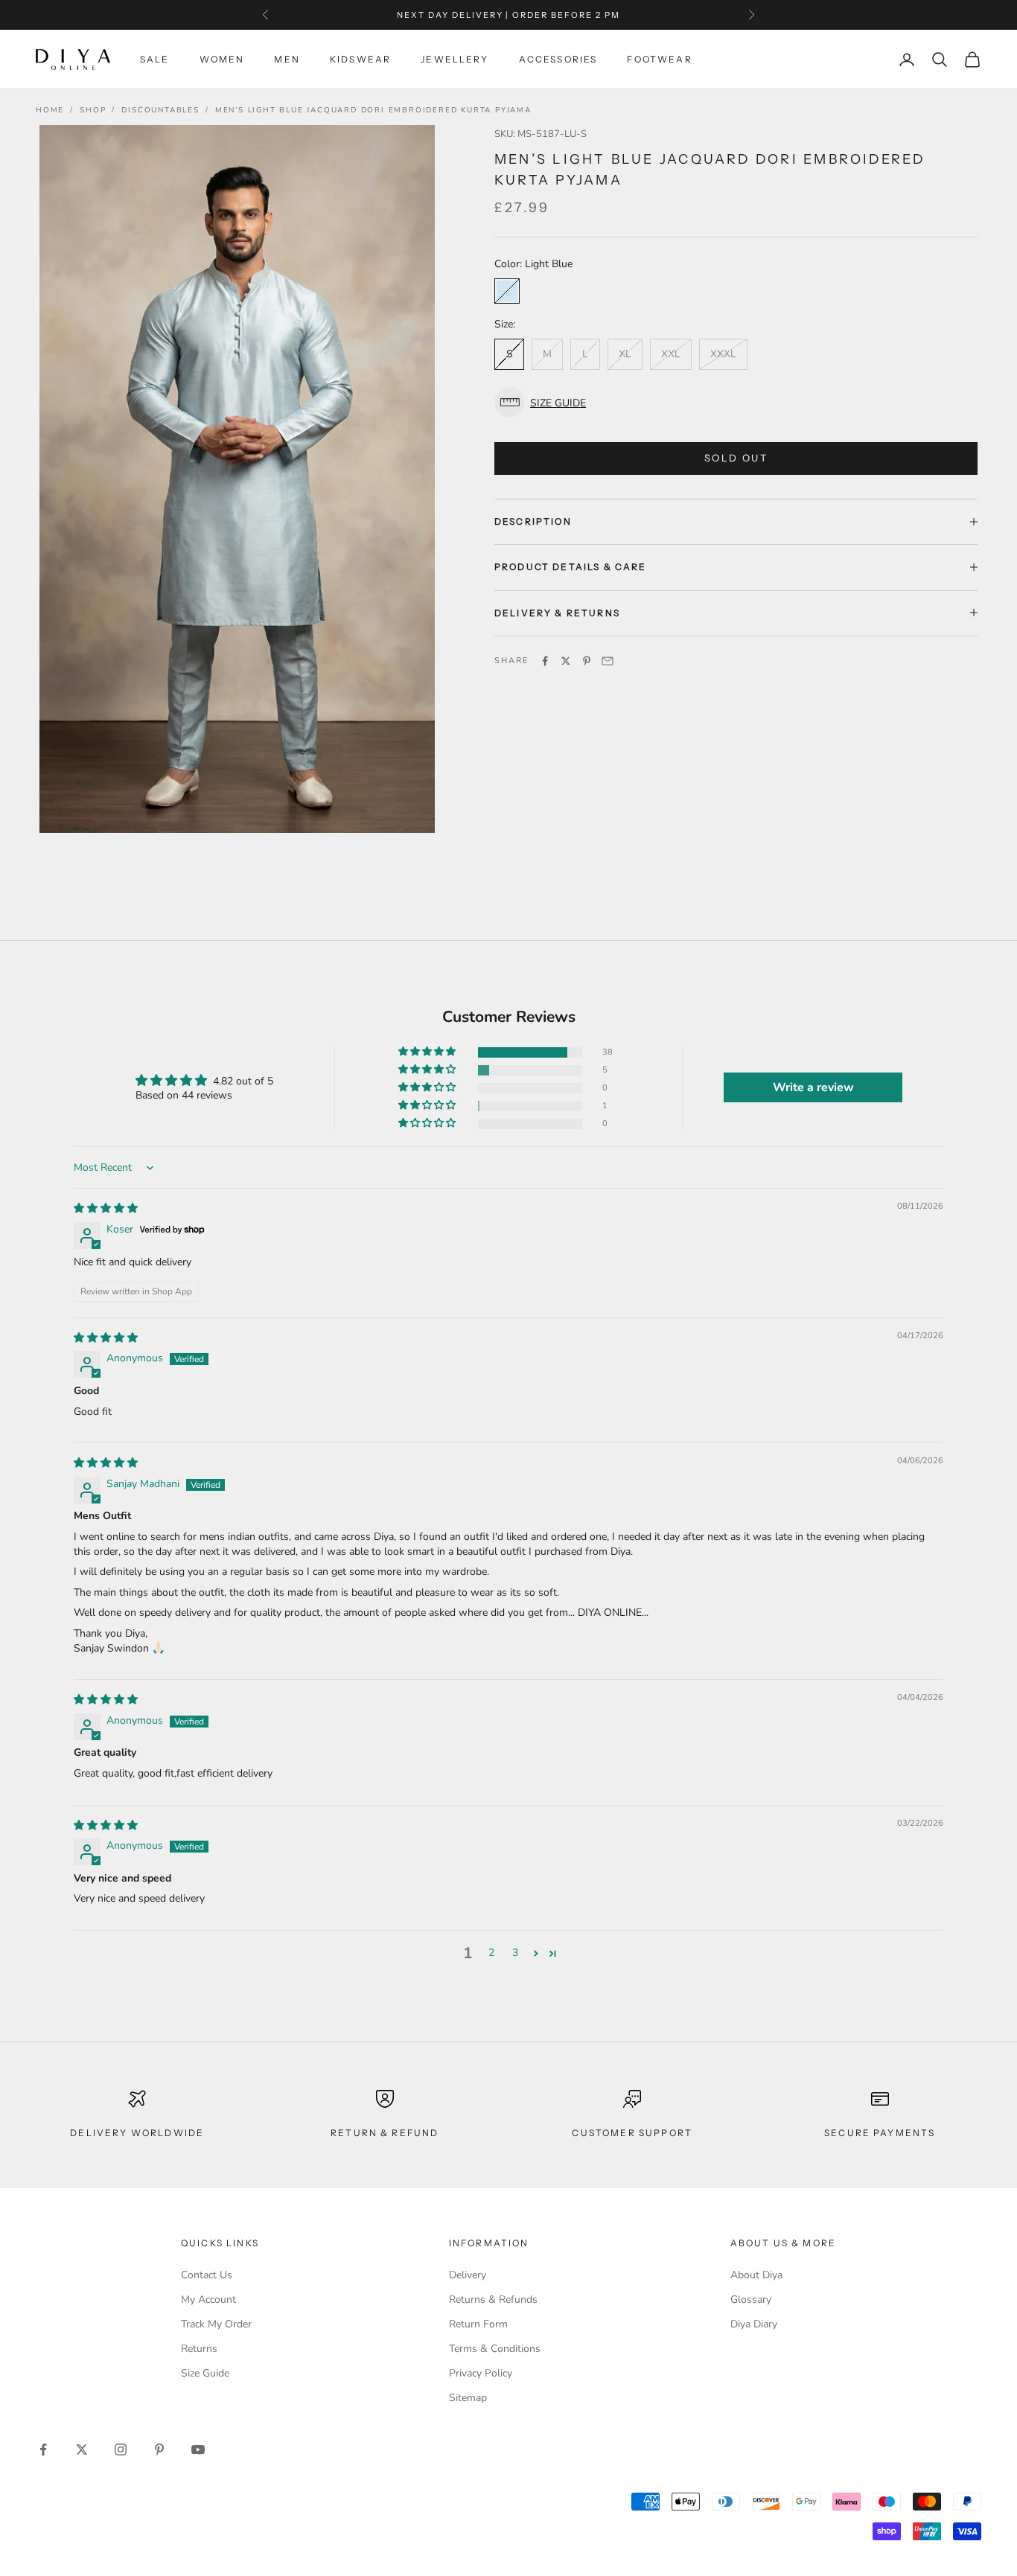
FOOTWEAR (659, 59)
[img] (106, 1208)
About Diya (756, 2275)
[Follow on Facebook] (43, 2449)
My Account (208, 2299)
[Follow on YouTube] (198, 2449)
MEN (287, 59)
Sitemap (468, 2398)
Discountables (160, 110)
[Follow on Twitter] (82, 2449)
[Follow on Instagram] (121, 2449)
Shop (93, 110)
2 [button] (491, 1953)
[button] (736, 402)
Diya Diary (754, 2324)
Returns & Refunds (493, 2299)
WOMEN (222, 59)
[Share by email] (608, 661)
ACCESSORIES (558, 59)
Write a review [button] (813, 1087)
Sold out (736, 458)
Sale (155, 59)
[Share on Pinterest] (587, 661)
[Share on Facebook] (545, 661)
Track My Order (216, 2324)
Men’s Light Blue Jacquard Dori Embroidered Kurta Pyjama (373, 110)
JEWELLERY (455, 59)
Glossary (751, 2299)
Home (50, 110)
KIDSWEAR (360, 59)
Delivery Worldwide (137, 2133)
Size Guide (205, 2373)
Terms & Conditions (495, 2349)
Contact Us (207, 2275)
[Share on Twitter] (566, 661)
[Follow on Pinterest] (159, 2449)
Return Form (478, 2324)
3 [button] (515, 1953)
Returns (199, 2349)
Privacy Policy (481, 2373)
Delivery (468, 2275)
